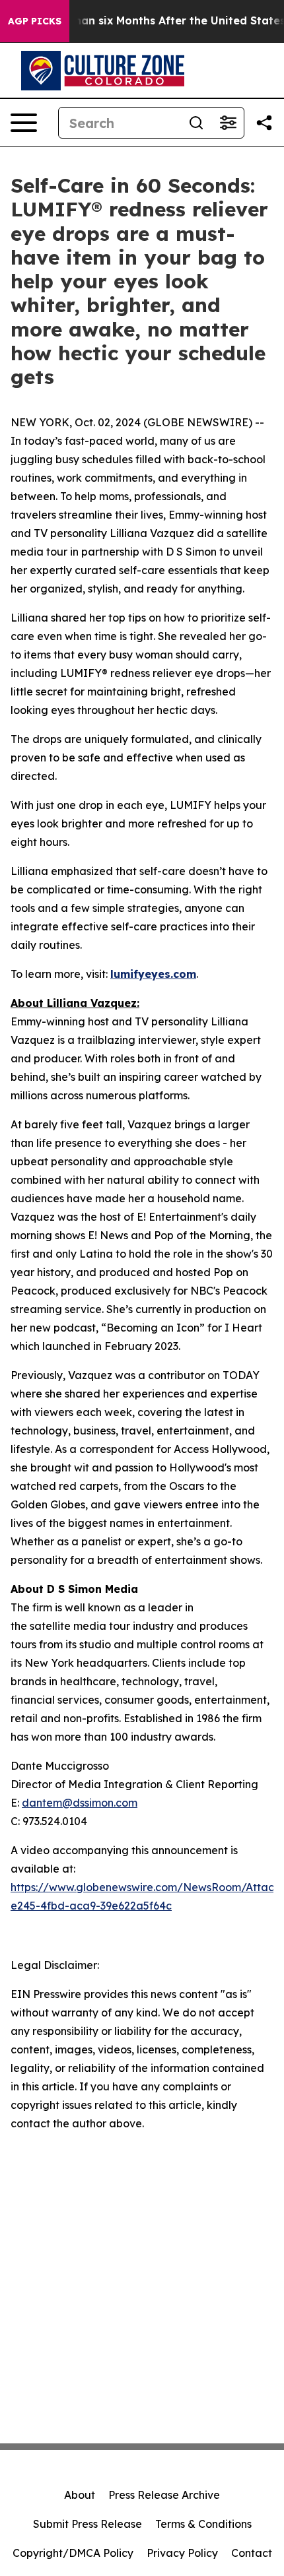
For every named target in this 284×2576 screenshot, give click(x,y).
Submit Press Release (88, 2524)
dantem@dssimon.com (80, 1803)
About (80, 2495)
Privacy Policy (182, 2553)
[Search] (196, 123)
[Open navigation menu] (24, 123)
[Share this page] (264, 123)
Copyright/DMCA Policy (73, 2553)
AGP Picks (35, 21)
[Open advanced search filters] (228, 123)
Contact (252, 2553)
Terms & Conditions (203, 2524)
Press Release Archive (164, 2495)
